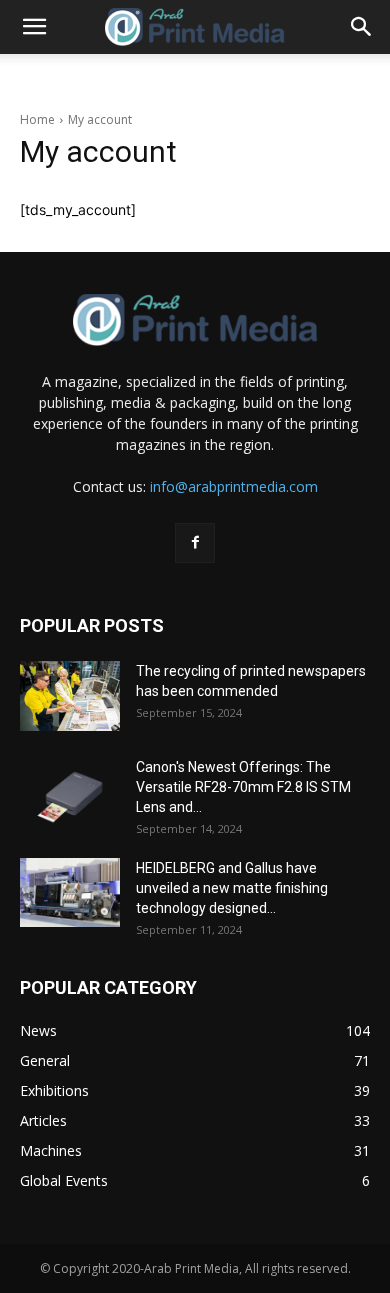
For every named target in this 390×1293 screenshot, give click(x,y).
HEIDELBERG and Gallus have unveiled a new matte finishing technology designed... (232, 888)
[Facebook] (195, 543)
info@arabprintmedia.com (234, 486)
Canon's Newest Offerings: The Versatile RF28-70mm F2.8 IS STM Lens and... (243, 787)
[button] (362, 27)
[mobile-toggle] (34, 27)
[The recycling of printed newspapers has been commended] (70, 696)
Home (37, 119)
